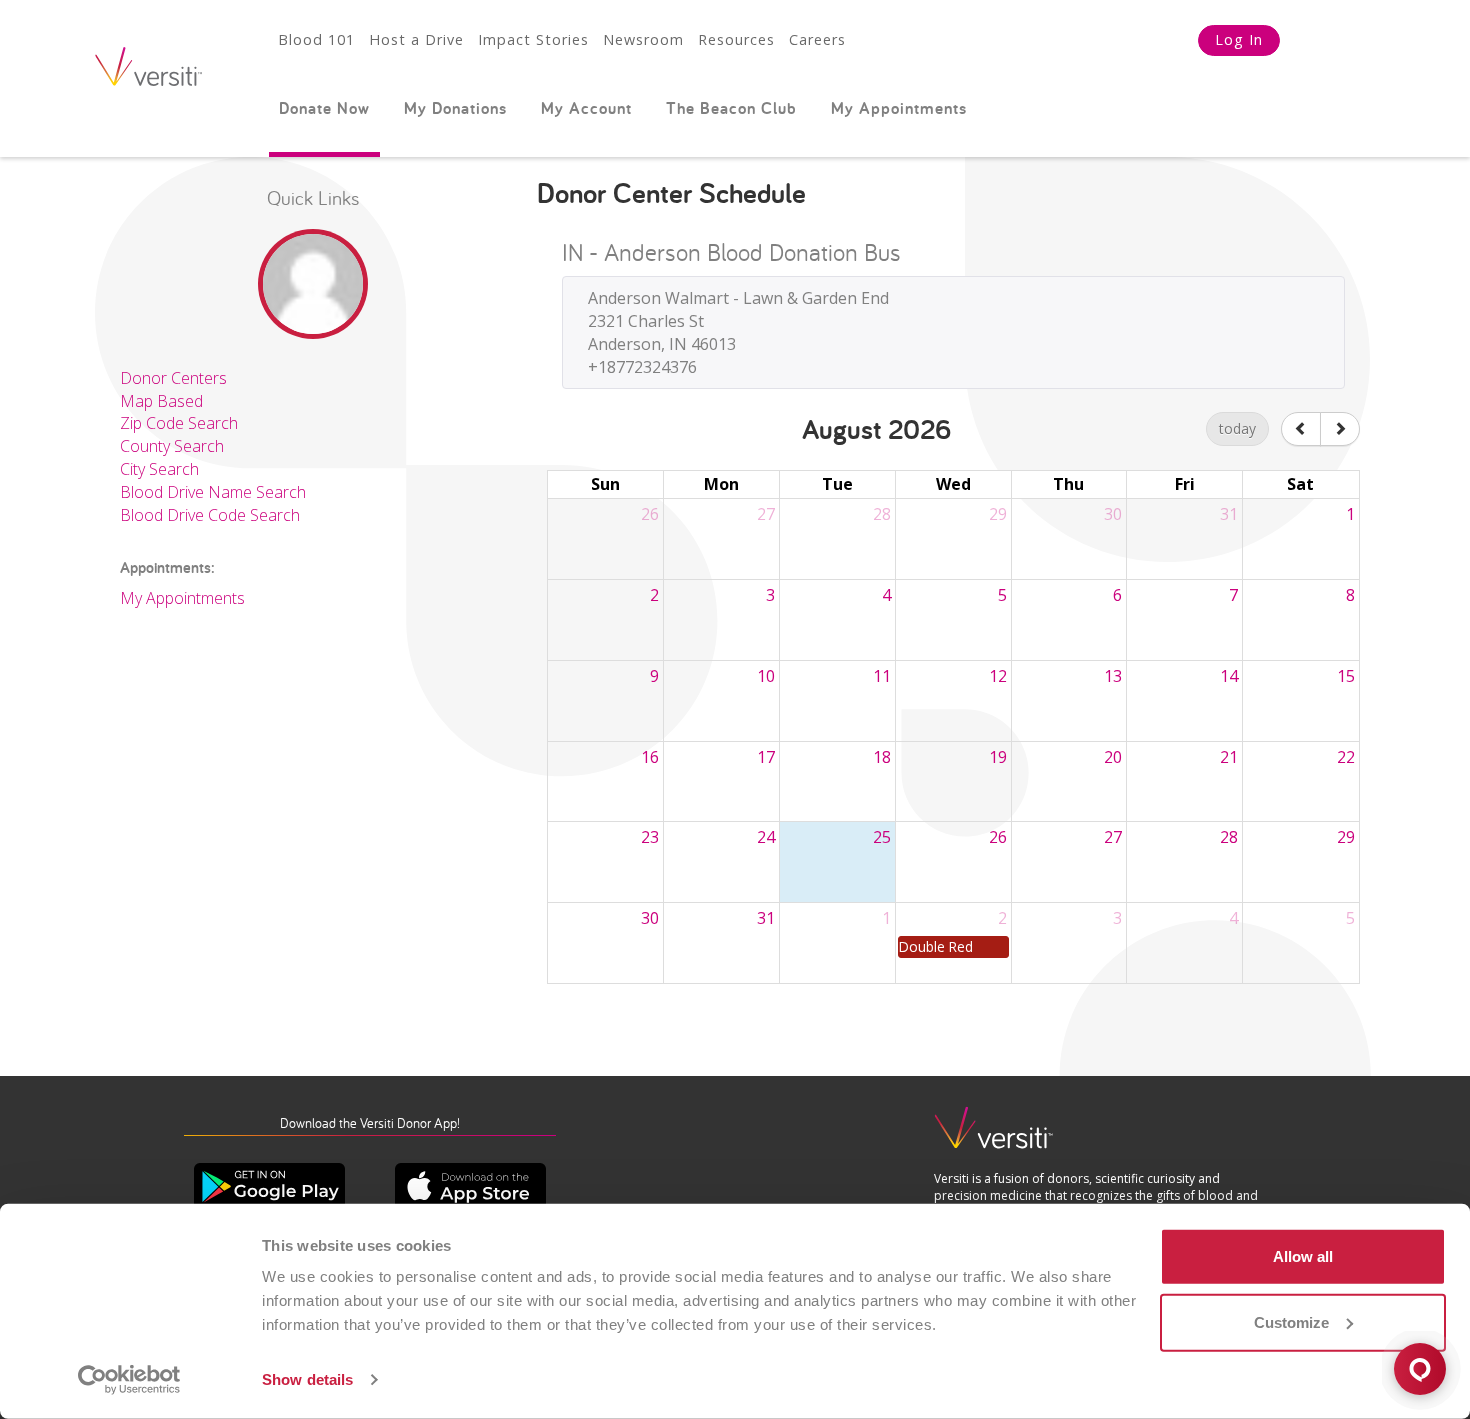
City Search (159, 469)
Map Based (161, 401)
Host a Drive (416, 39)
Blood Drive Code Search (210, 515)
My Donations (455, 108)
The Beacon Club (731, 108)
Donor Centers (173, 378)
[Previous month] (1301, 429)
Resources (736, 39)
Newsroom (643, 39)
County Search (172, 446)
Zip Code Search (179, 423)
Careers (817, 39)
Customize (1291, 1321)
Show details (307, 1379)
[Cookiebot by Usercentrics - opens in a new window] (129, 1380)
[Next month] (1340, 429)
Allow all (1303, 1256)
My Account (586, 108)
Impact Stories (533, 39)
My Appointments (899, 108)
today (1237, 428)
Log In (1239, 39)
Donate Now (324, 108)
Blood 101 (316, 39)
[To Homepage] (994, 1136)
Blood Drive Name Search (213, 492)
